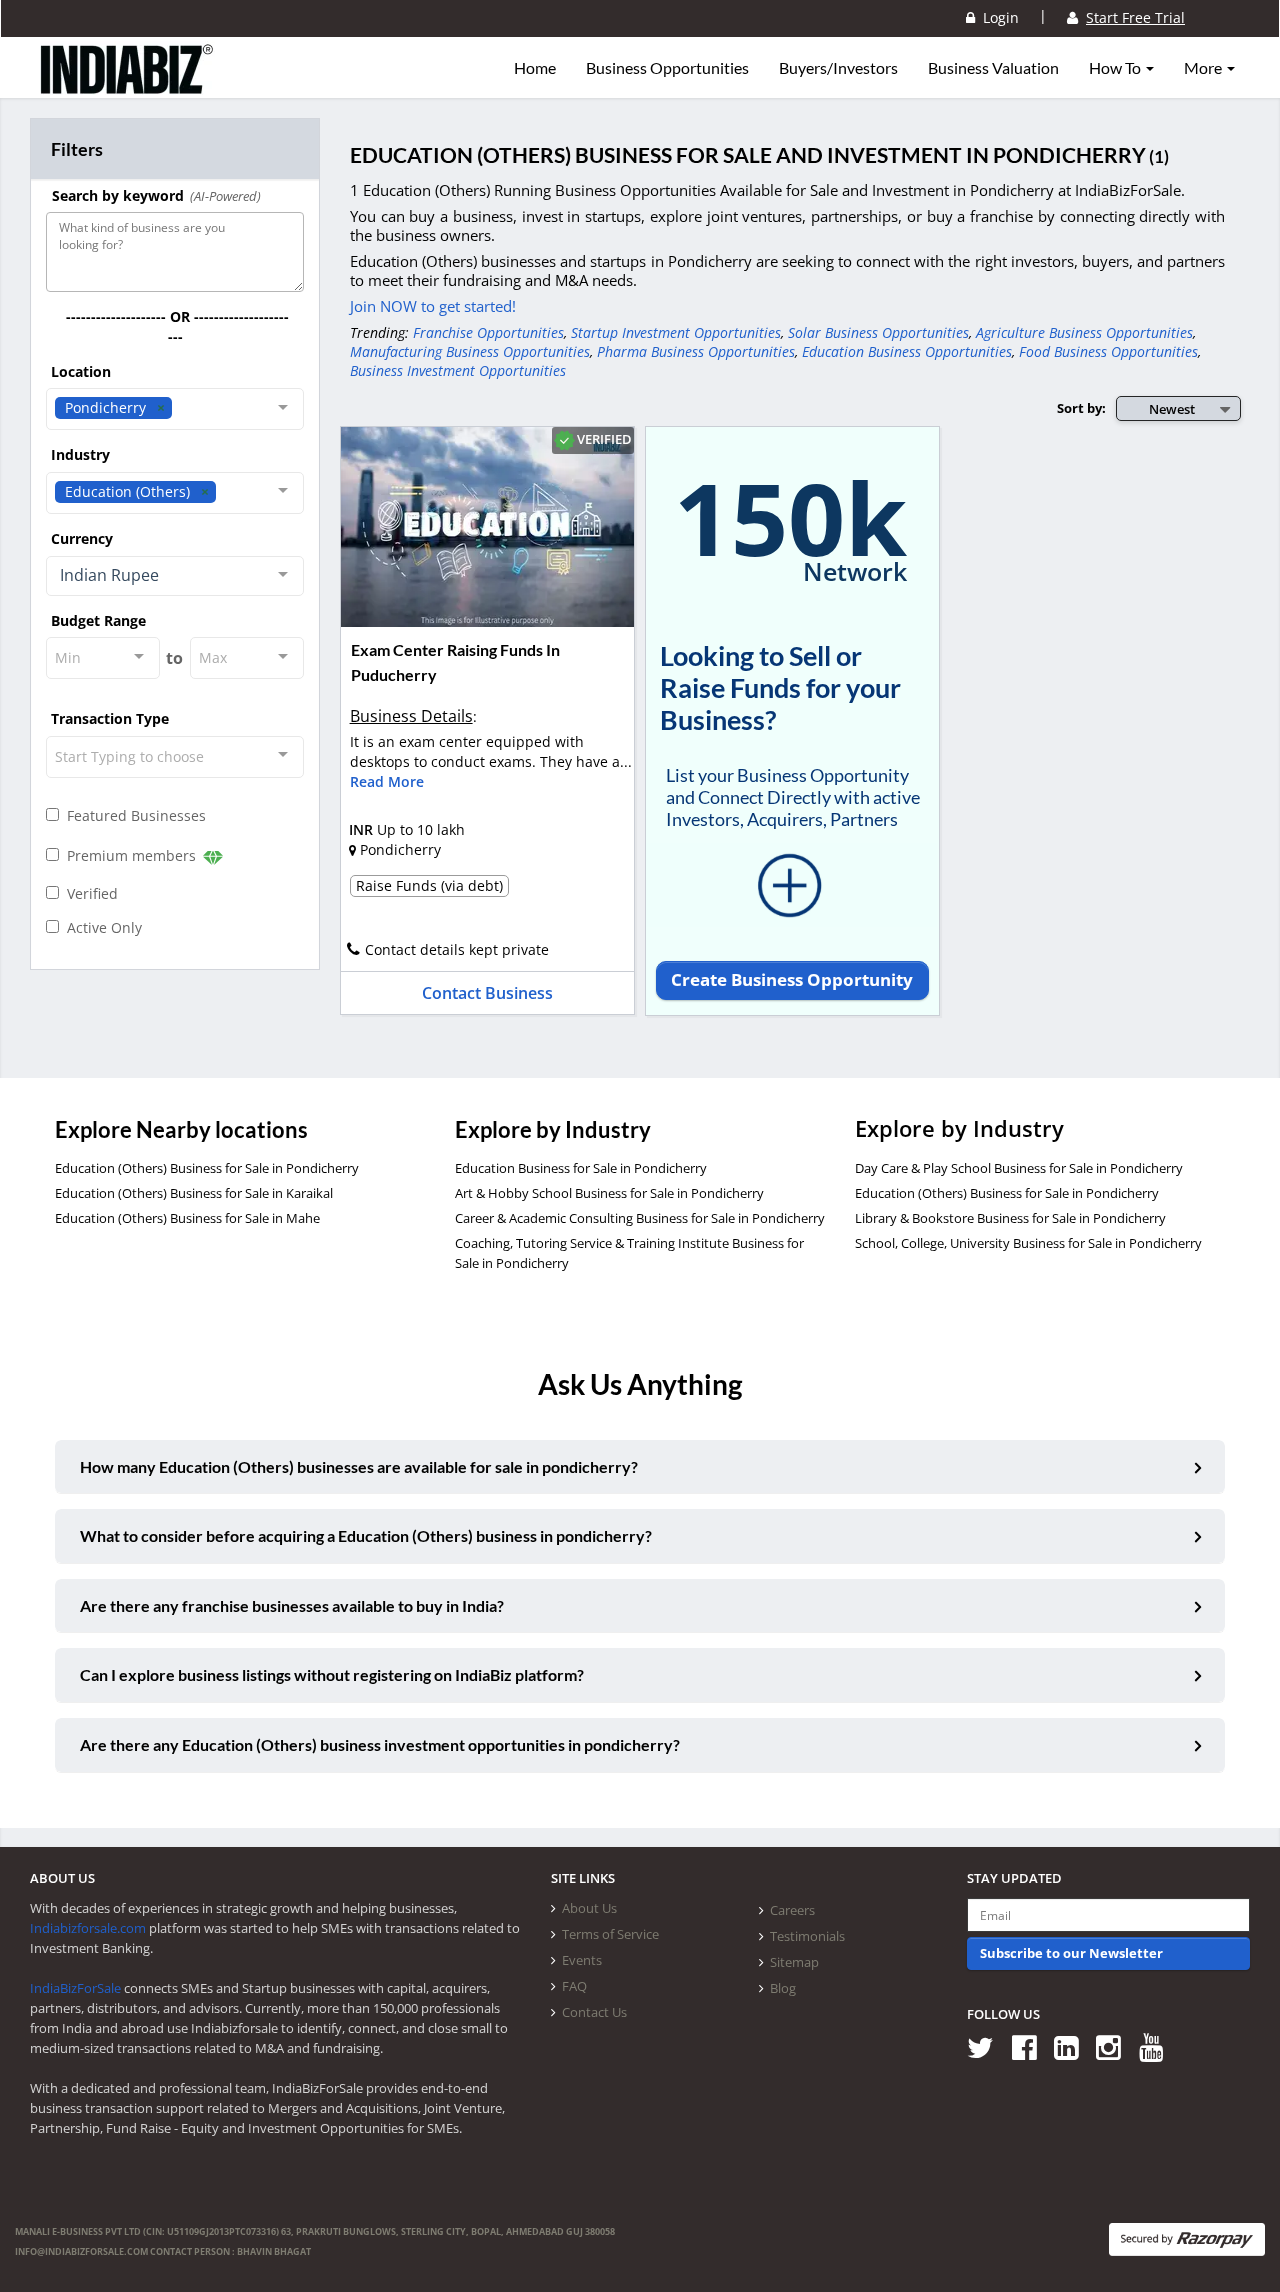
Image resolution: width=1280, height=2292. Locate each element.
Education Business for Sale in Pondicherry (581, 1168)
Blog (783, 1988)
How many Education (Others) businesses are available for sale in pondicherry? (359, 1466)
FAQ (574, 1986)
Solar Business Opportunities (878, 332)
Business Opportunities (667, 68)
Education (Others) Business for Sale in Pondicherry (207, 1168)
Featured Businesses (132, 815)
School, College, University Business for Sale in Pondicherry (1028, 1243)
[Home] (127, 85)
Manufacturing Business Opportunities (470, 351)
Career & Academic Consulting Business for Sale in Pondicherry (640, 1218)
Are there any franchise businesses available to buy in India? (292, 1605)
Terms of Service (610, 1934)
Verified (88, 893)
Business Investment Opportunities (458, 370)
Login (997, 17)
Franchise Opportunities (488, 332)
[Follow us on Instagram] (1115, 2046)
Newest (1172, 409)
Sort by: (1081, 408)
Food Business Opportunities (1108, 351)
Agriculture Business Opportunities (1084, 332)
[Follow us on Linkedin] (1073, 2046)
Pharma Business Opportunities (696, 351)
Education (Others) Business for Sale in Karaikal (194, 1193)
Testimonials (807, 1936)
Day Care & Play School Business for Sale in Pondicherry (1019, 1168)
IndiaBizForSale (75, 1988)
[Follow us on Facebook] (1031, 2046)
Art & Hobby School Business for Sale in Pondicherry (609, 1193)
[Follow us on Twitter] (987, 2046)
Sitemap (794, 1962)
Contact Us (594, 2012)
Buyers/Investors (838, 68)
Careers (792, 1910)
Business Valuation (993, 68)
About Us (589, 1908)
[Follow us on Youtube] (1158, 2046)
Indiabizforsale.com (88, 1928)
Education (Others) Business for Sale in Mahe (187, 1218)
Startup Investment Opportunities (676, 332)
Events (582, 1960)
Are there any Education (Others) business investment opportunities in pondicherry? (380, 1744)
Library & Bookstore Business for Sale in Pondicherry (1010, 1218)
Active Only (100, 927)
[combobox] (175, 409)
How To (1116, 68)
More (1204, 68)
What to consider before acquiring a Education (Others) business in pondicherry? (366, 1535)
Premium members (129, 855)
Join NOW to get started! (433, 306)
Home (535, 68)
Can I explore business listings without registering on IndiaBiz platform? (332, 1674)
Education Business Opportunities (907, 351)
